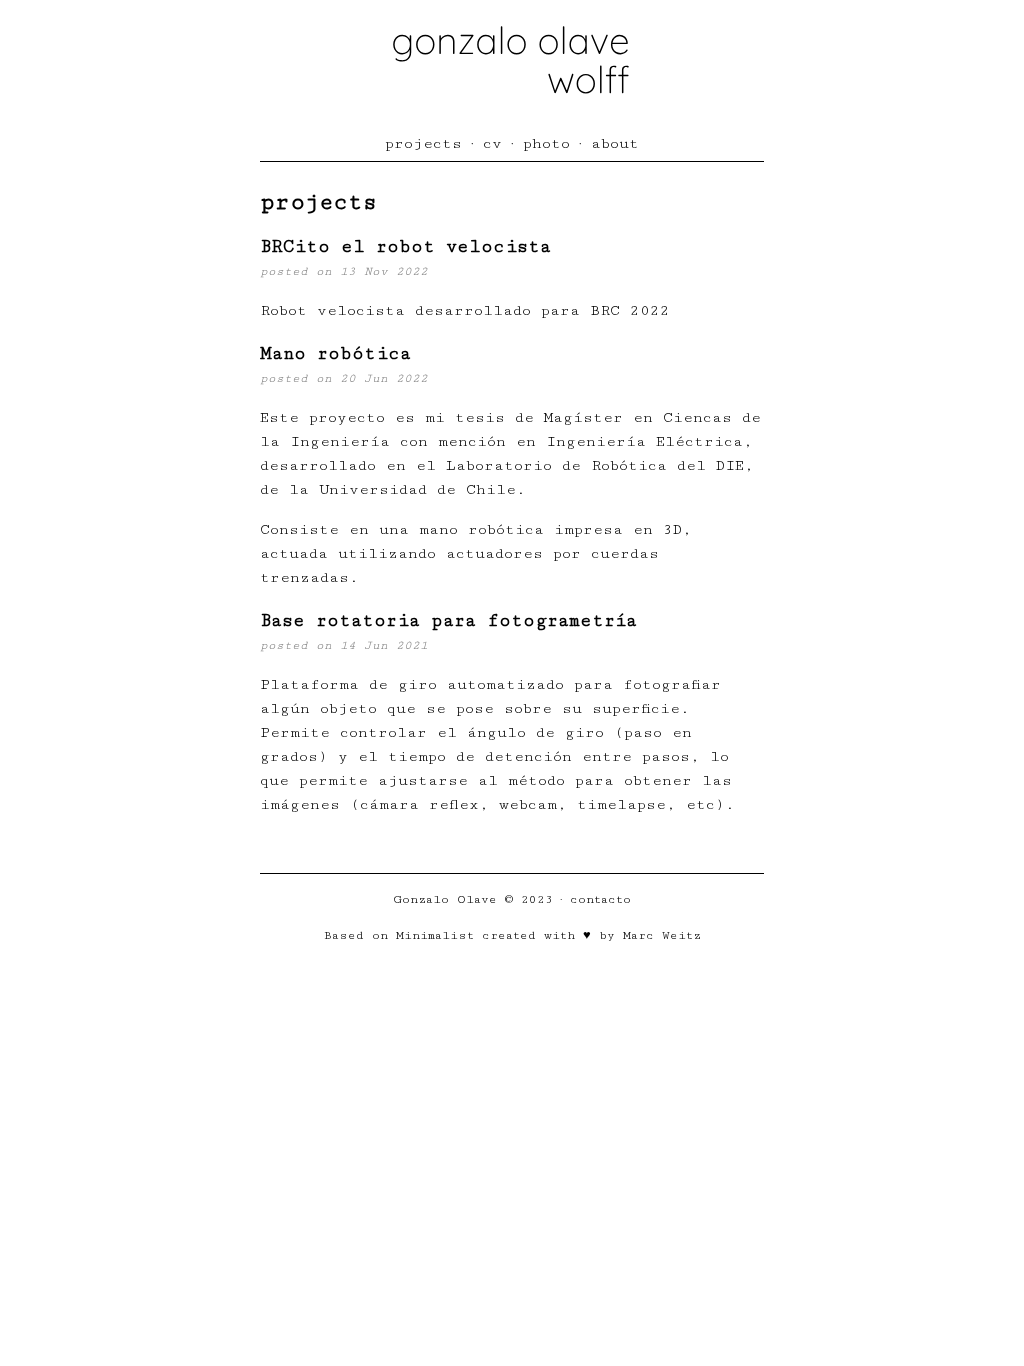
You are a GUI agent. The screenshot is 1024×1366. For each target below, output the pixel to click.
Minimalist (435, 935)
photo (546, 143)
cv (492, 143)
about (615, 143)
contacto (600, 899)
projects (423, 143)
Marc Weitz (662, 935)
